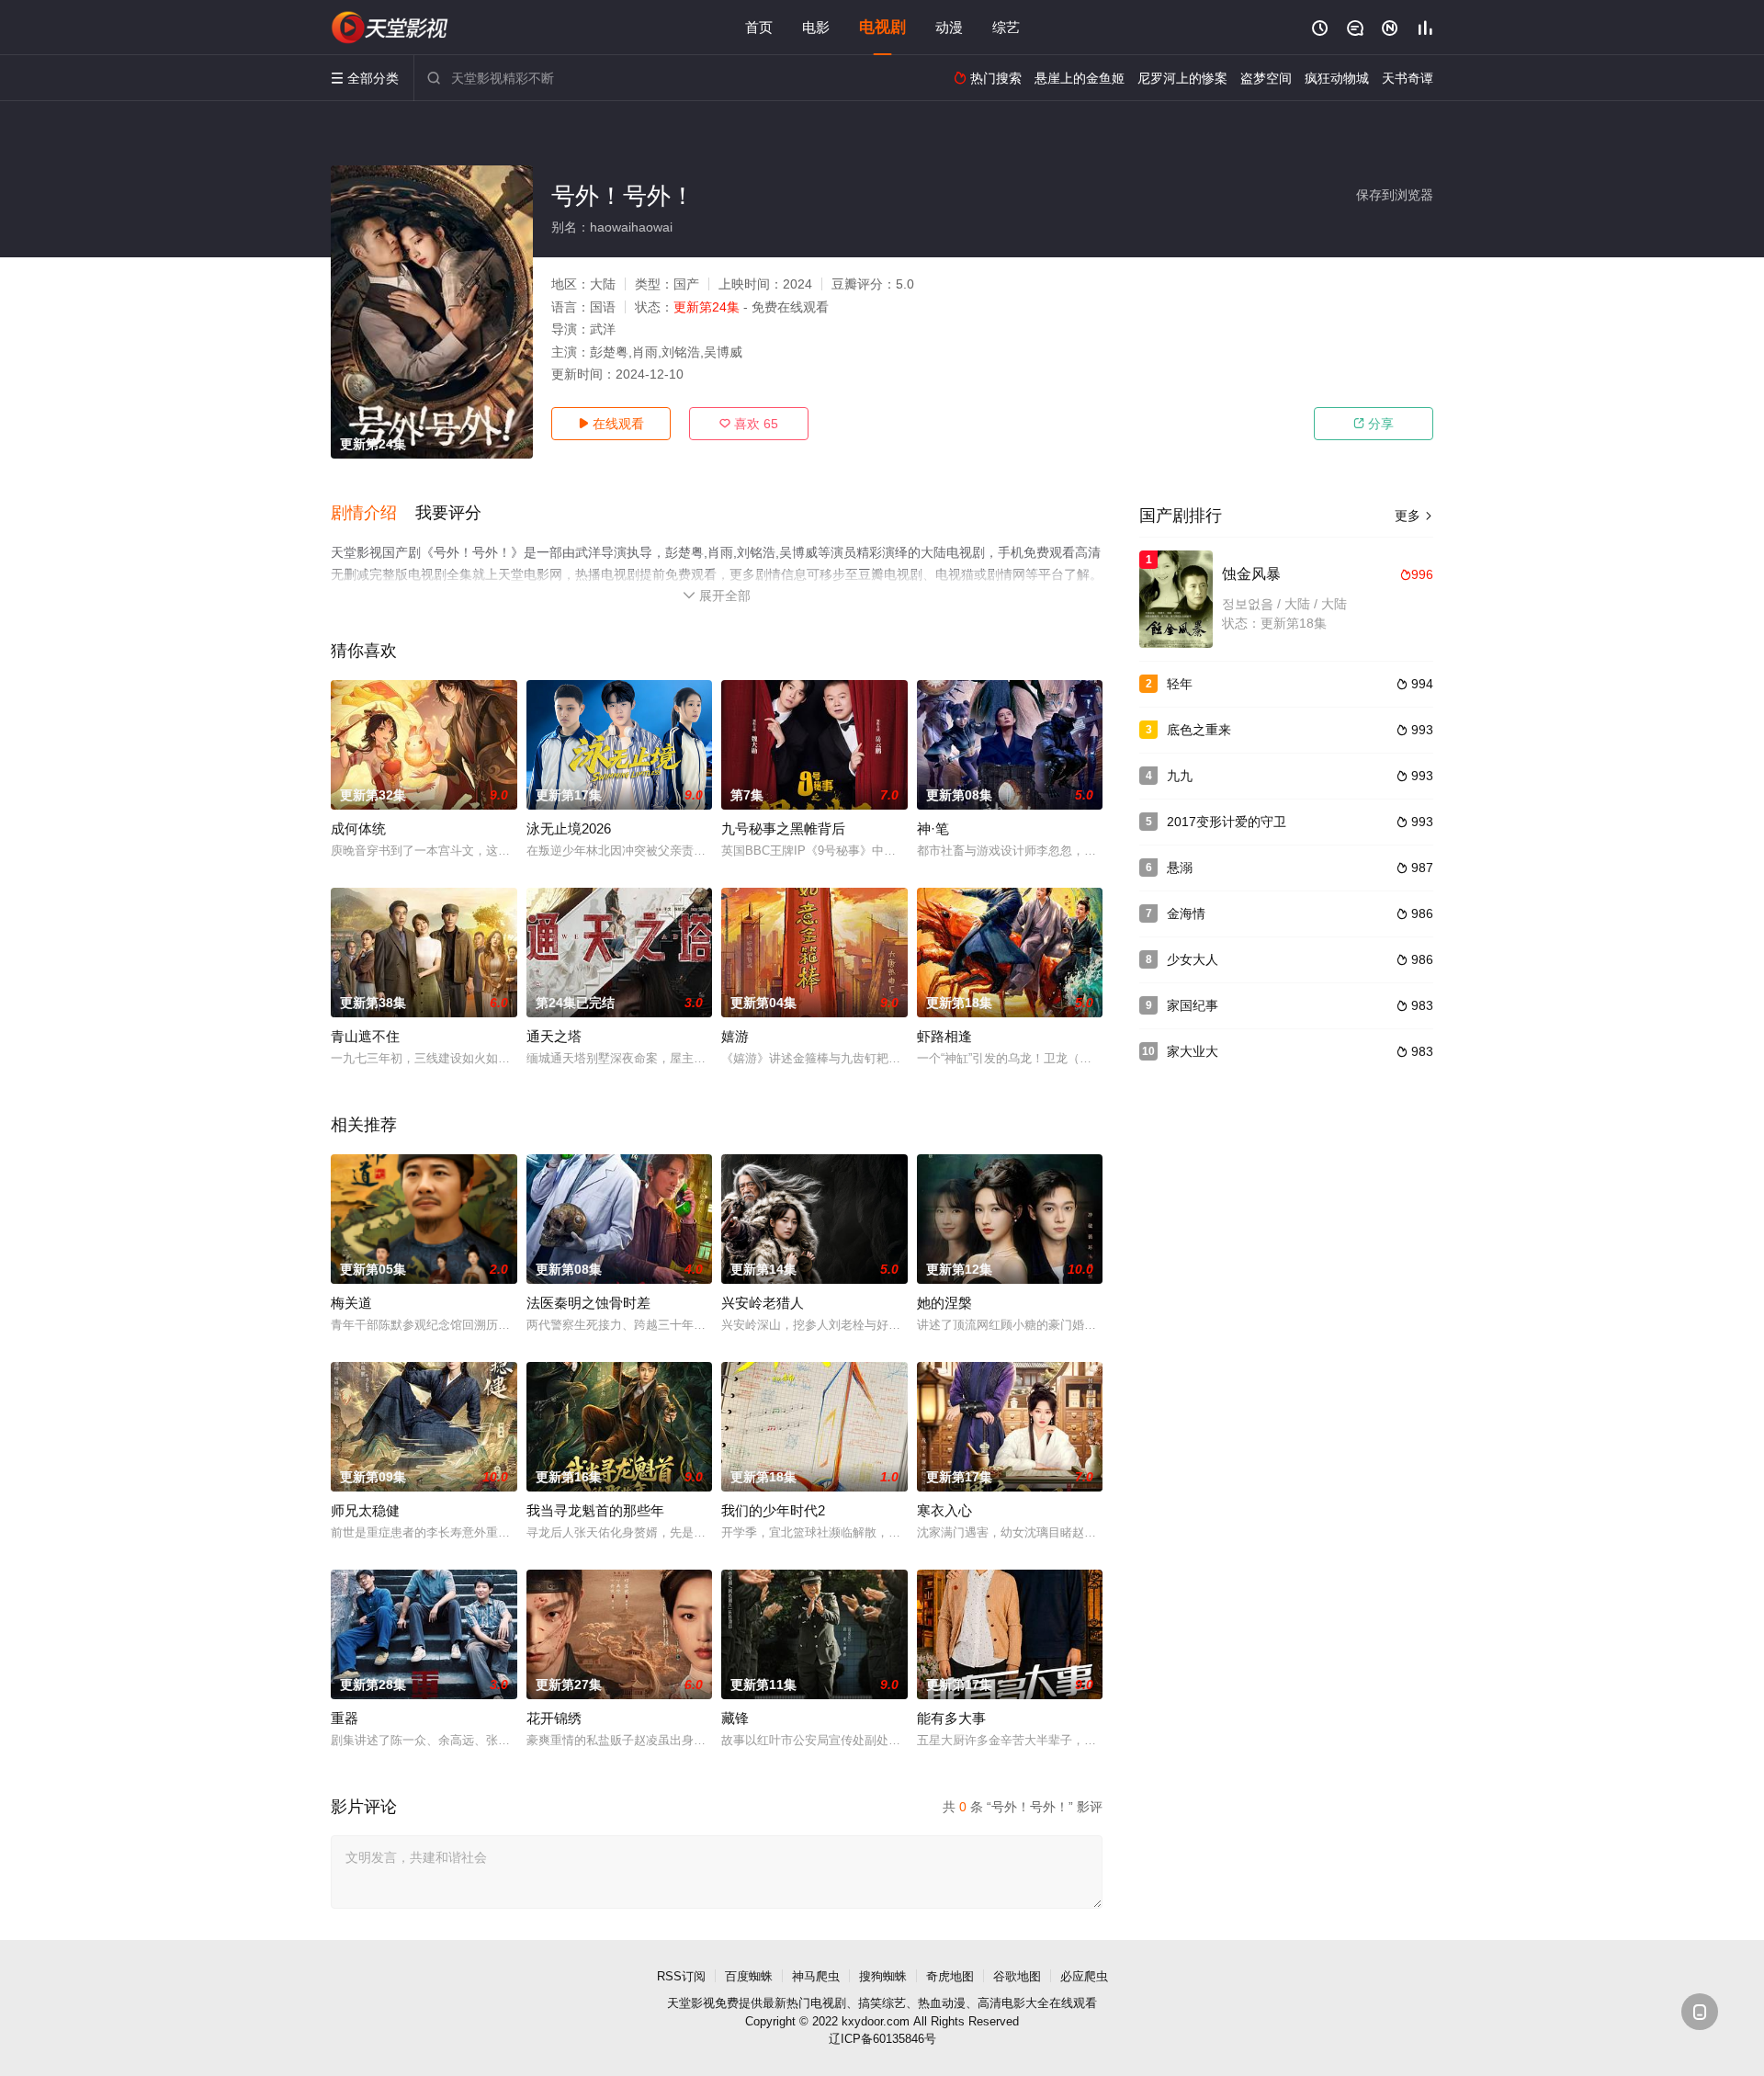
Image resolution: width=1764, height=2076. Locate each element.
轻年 (1180, 684)
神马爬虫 (816, 1976)
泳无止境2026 (569, 828)
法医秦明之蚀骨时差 (588, 1303)
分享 (1374, 424)
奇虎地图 (950, 1976)
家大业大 (1193, 1051)
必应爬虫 (1084, 1976)
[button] (373, 514)
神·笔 (933, 828)
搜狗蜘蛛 (883, 1976)
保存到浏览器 (1395, 195)
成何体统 (358, 828)
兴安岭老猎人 (763, 1303)
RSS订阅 (681, 1976)
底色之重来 (1199, 730)
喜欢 (749, 424)
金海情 (1186, 913)
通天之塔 (554, 1036)
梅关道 (351, 1303)
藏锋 (735, 1718)
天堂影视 (691, 2003)
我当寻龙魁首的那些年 (595, 1510)
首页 (759, 27)
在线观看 (611, 424)
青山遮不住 (365, 1036)
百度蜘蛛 (749, 1976)
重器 (345, 1718)
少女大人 (1193, 959)
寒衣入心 (944, 1510)
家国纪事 (1193, 1005)
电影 (816, 27)
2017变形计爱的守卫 (1227, 822)
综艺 (1006, 27)
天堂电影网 (390, 28)
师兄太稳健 (365, 1510)
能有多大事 (951, 1718)
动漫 (949, 27)
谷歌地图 (1017, 1976)
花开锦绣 (554, 1718)
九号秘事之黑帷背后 (783, 828)
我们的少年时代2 (773, 1510)
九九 (1180, 776)
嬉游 (735, 1036)
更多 (1414, 516)
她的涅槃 (944, 1303)
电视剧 (882, 27)
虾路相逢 (944, 1036)
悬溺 (1180, 868)
